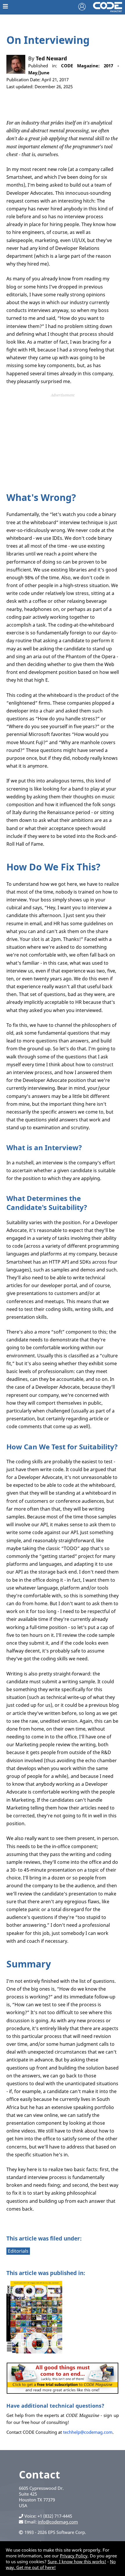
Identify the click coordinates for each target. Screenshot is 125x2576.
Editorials (18, 2251)
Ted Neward (51, 58)
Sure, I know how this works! (77, 2561)
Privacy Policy (74, 2556)
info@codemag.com (58, 2522)
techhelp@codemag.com (88, 2432)
